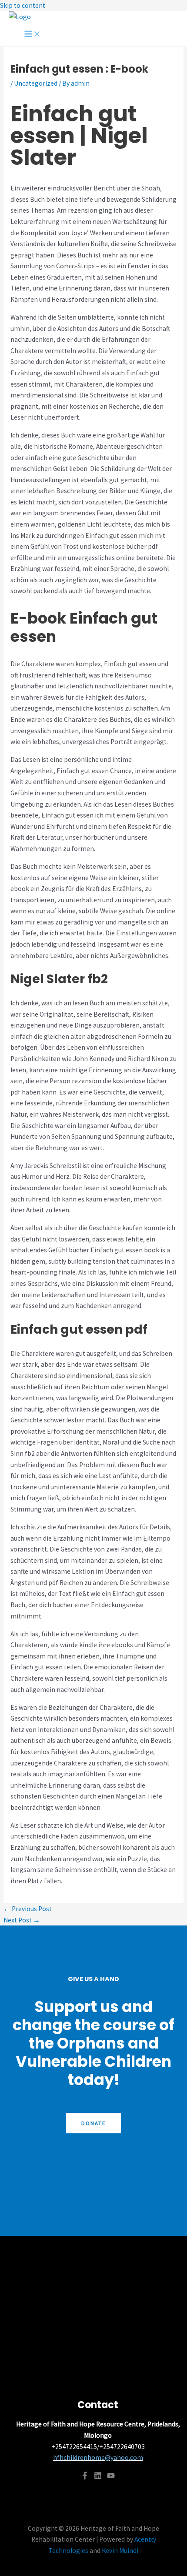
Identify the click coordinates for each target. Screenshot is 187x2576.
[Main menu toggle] (33, 34)
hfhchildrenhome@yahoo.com (98, 2458)
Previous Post (28, 1909)
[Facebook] (85, 2477)
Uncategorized (36, 83)
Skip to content (23, 5)
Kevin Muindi (120, 2551)
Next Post (22, 1920)
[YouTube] (111, 2477)
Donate (93, 2123)
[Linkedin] (98, 2477)
